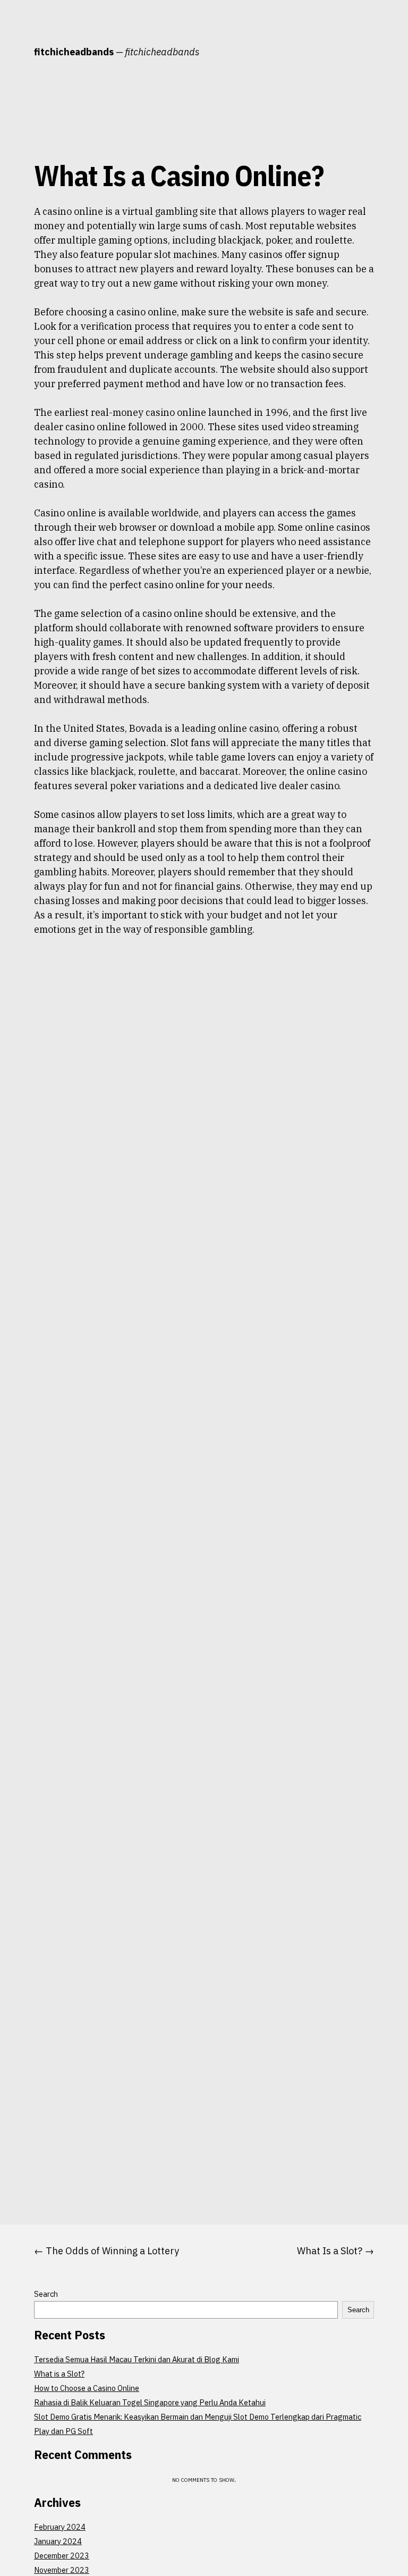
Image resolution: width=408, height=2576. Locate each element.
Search (46, 2294)
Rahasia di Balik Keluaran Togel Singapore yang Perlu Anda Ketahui (150, 2402)
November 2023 (62, 2570)
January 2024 (58, 2541)
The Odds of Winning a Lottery (112, 2251)
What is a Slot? (59, 2374)
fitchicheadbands (74, 52)
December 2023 (62, 2556)
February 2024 (60, 2527)
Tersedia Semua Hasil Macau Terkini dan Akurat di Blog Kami (137, 2359)
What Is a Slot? (330, 2251)
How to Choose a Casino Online (87, 2388)
